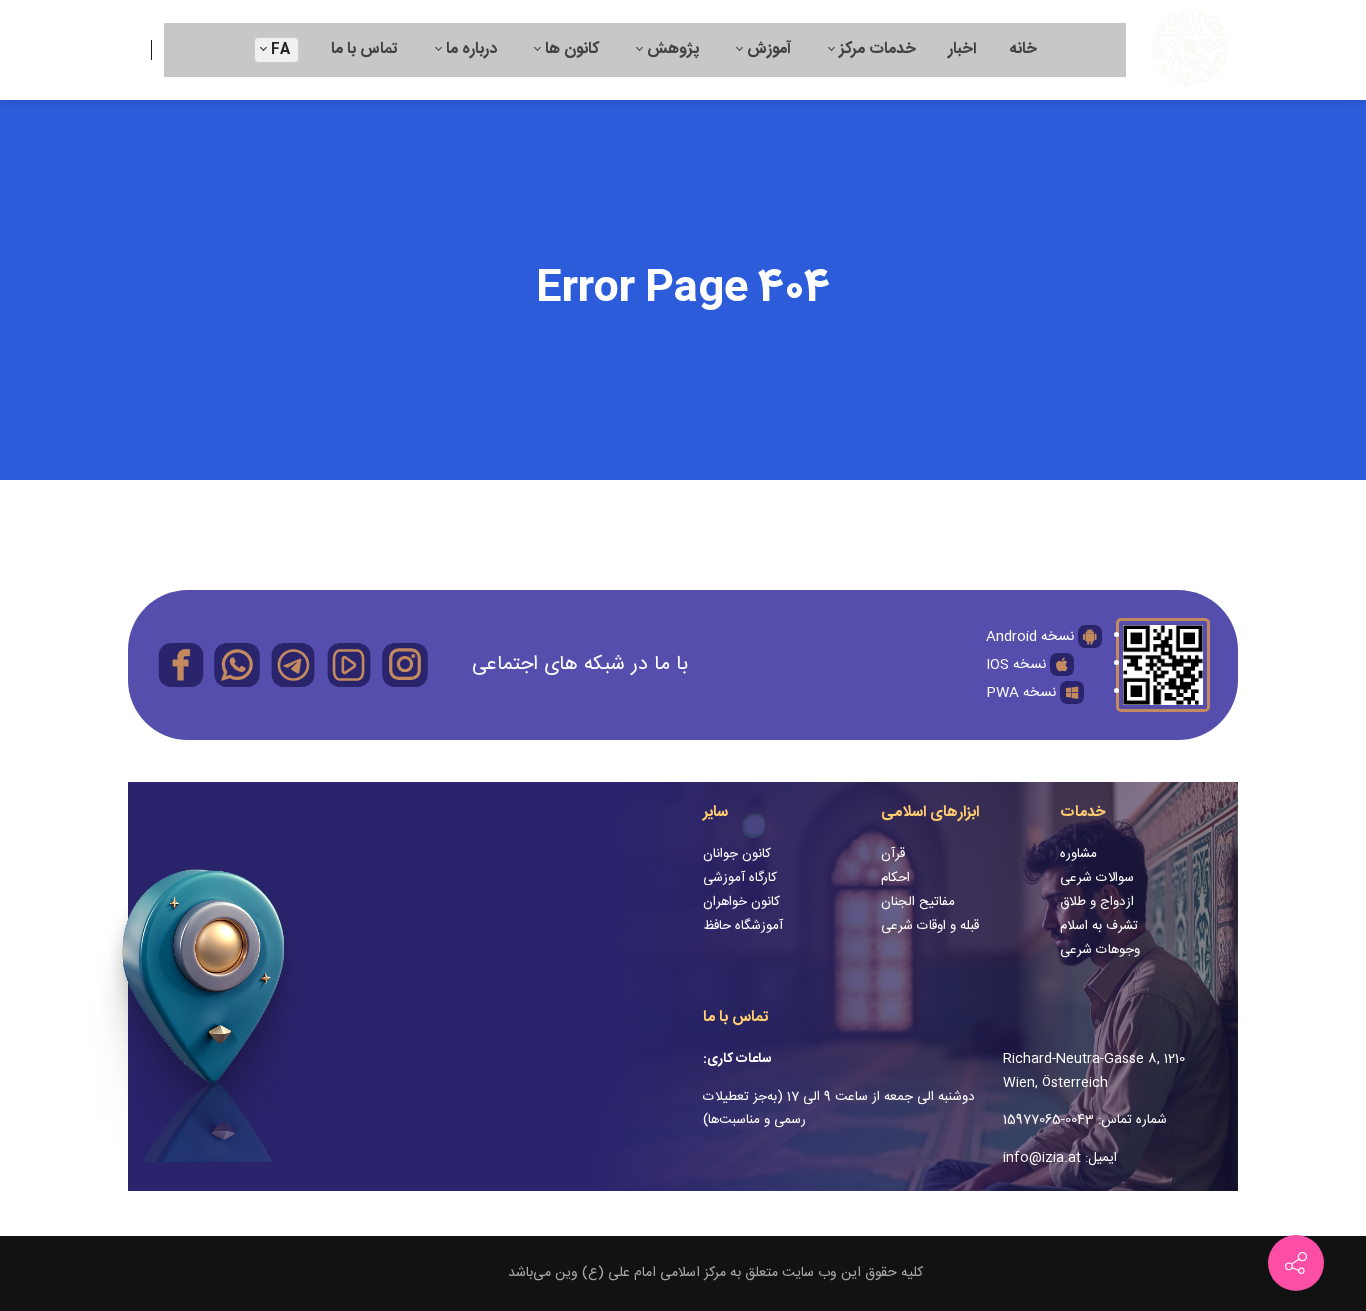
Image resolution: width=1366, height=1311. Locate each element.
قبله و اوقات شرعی (930, 926)
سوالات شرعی (1097, 878)
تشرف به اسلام (1099, 926)
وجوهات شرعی (1100, 950)
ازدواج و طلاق (1097, 902)
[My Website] (1190, 50)
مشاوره (1078, 854)
